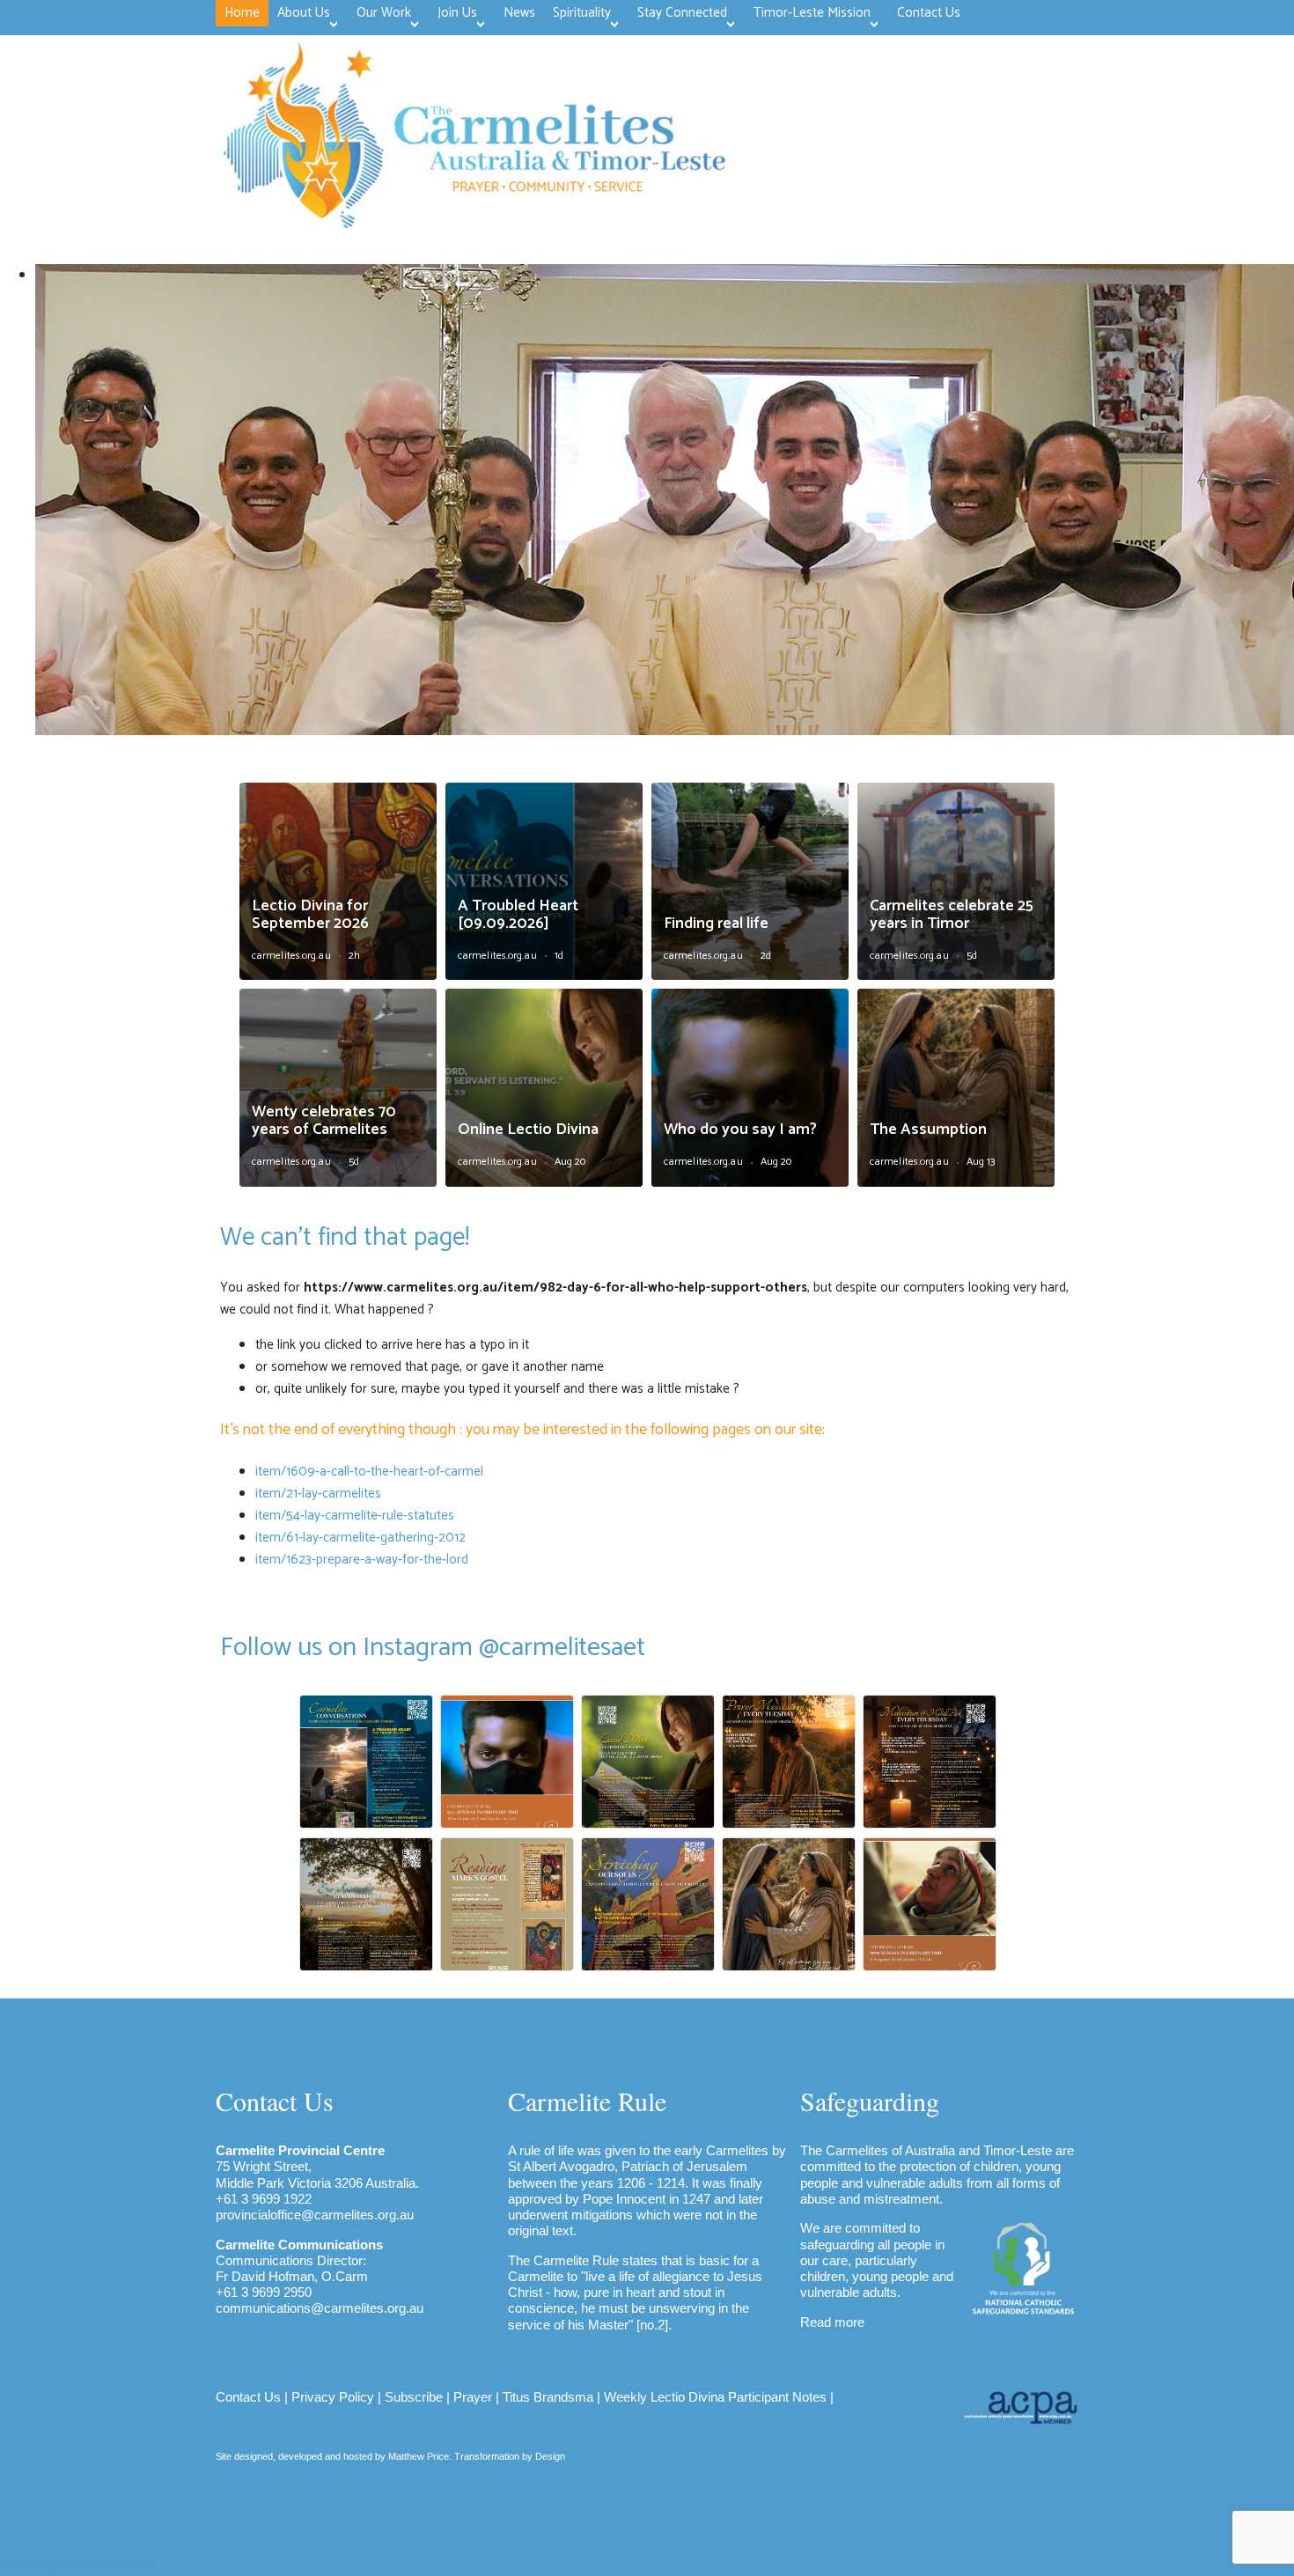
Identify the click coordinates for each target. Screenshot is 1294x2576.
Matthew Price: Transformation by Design (477, 2456)
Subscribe (414, 2397)
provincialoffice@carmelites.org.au (315, 2215)
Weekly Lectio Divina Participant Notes (715, 2397)
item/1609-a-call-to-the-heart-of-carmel (369, 1472)
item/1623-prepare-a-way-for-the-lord (362, 1560)
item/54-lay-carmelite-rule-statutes (355, 1516)
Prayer (473, 2397)
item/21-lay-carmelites (318, 1494)
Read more (832, 2322)
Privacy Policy (333, 2397)
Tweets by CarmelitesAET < (77, 2565)
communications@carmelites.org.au (320, 2308)
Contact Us (248, 2397)
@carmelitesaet (562, 1648)
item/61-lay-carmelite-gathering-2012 (360, 1538)
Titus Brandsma (548, 2397)
